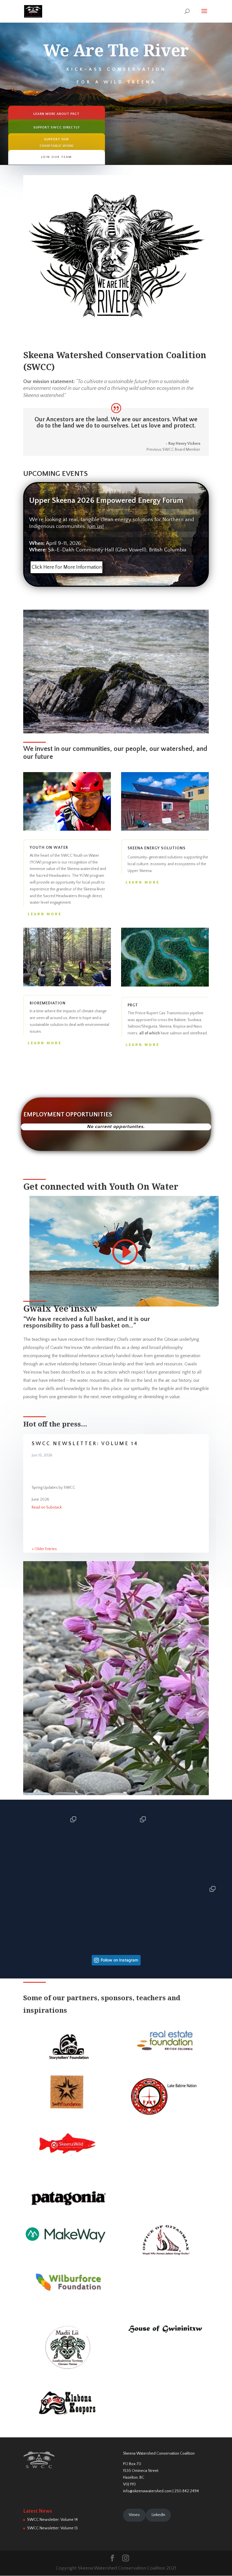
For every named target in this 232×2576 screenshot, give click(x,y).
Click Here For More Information (67, 567)
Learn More (45, 914)
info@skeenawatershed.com (147, 2491)
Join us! (96, 526)
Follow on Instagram (119, 1960)
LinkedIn (158, 2515)
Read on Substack (47, 1507)
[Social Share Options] (17, 1876)
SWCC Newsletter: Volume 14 (85, 1444)
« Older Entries (44, 1549)
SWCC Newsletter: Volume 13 (52, 2528)
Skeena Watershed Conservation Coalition (159, 2453)
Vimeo (134, 2515)
